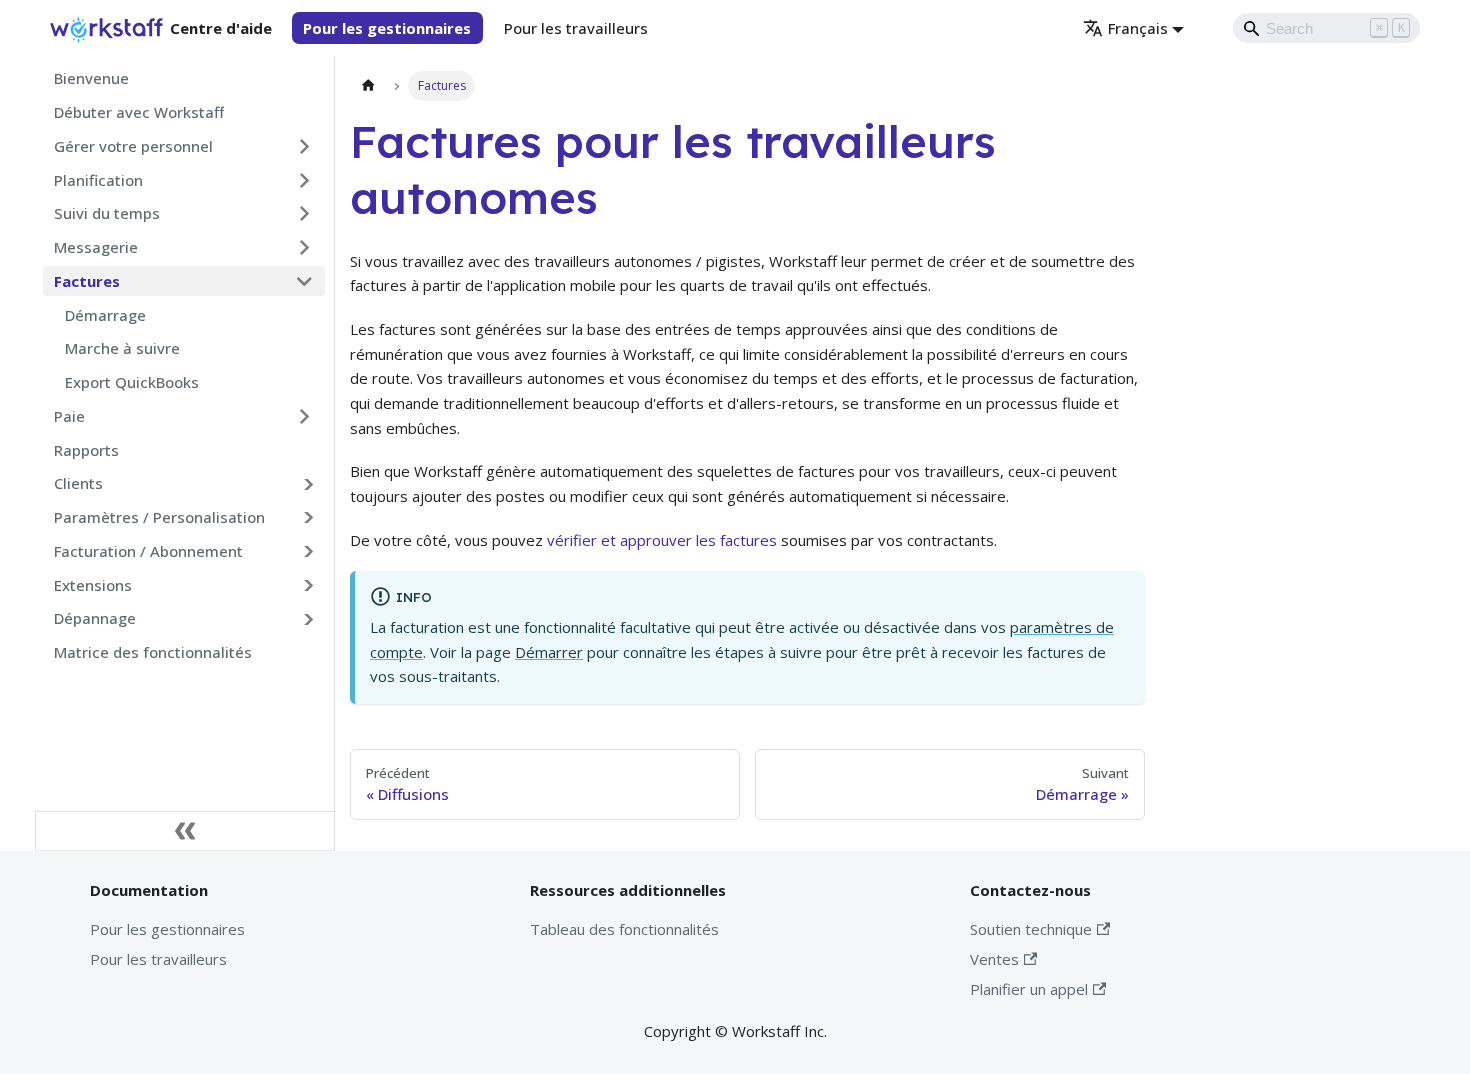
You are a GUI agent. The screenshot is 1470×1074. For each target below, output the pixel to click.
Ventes (994, 959)
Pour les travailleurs (576, 28)
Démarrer (549, 652)
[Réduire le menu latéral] (185, 831)
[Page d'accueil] (368, 85)
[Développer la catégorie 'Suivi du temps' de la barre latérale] (304, 214)
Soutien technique (1031, 929)
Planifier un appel (1029, 989)
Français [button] (1138, 28)
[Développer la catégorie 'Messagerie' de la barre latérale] (304, 248)
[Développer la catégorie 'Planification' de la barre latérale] (304, 180)
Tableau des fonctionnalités (624, 929)
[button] (184, 484)
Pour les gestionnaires (387, 28)
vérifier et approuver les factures (662, 540)
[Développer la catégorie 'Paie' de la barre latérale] (304, 416)
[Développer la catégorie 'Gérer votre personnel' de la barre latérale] (304, 146)
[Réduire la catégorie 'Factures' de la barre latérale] (304, 281)
